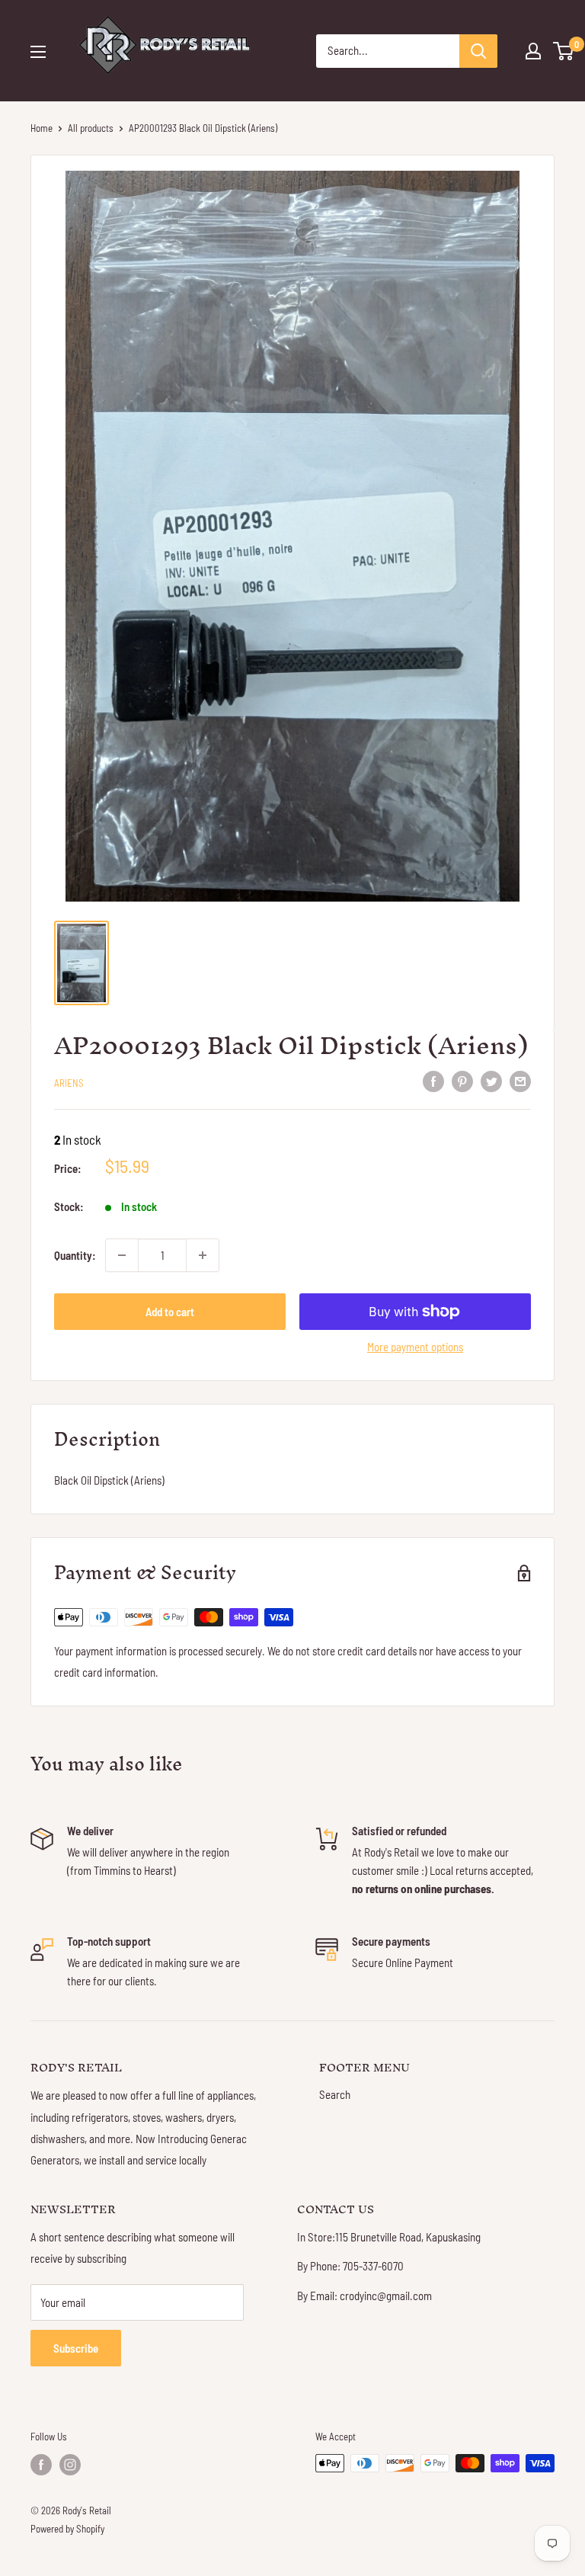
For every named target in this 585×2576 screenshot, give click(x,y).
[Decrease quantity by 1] (122, 1255)
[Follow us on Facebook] (41, 2465)
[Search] (478, 51)
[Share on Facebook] (433, 1081)
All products (91, 128)
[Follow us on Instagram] (70, 2465)
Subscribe (76, 2348)
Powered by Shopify (67, 2529)
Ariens (69, 1083)
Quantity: (75, 1255)
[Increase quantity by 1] (203, 1255)
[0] (564, 51)
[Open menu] (38, 52)
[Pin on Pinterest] (462, 1081)
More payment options (415, 1347)
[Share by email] (520, 1081)
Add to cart (170, 1312)
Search (335, 2094)
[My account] (533, 51)
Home (42, 128)
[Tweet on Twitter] (491, 1081)
